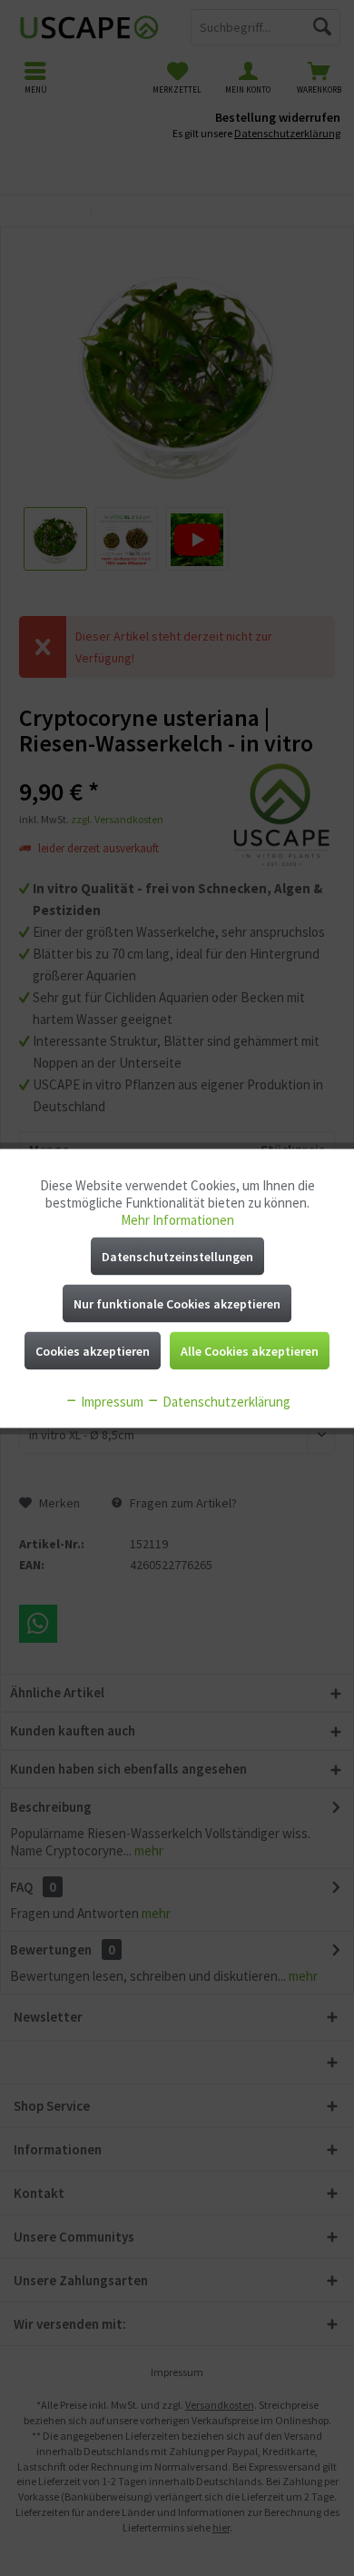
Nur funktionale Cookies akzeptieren (177, 1303)
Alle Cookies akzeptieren (250, 1350)
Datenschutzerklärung (225, 1401)
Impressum (111, 1401)
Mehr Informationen (177, 1219)
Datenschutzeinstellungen (177, 1256)
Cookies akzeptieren (93, 1350)
